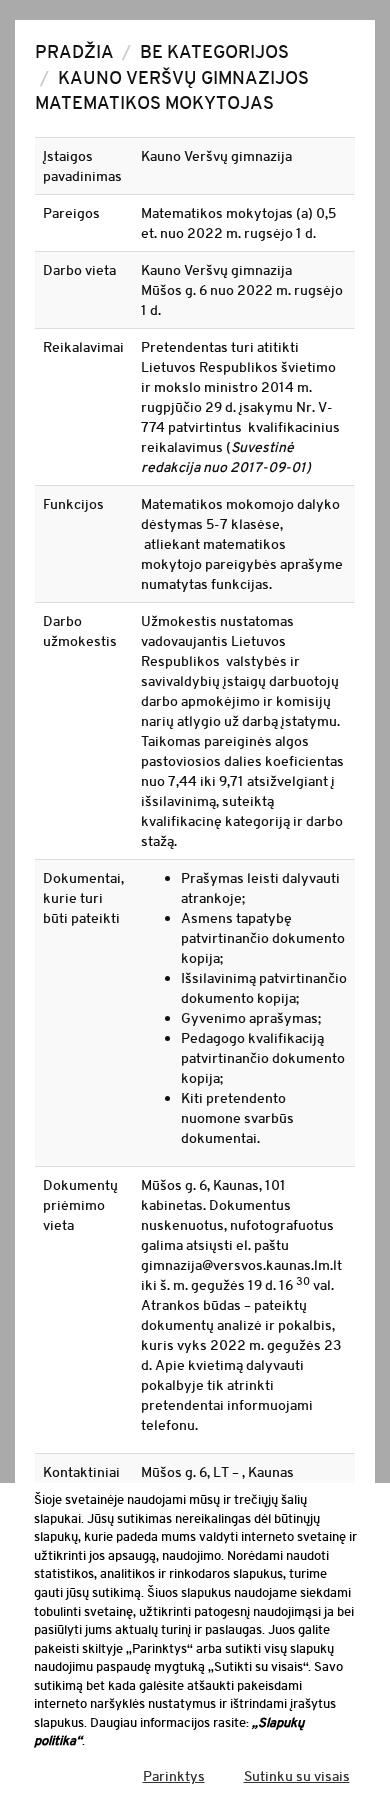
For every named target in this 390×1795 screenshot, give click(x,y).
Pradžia (74, 52)
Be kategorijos (214, 52)
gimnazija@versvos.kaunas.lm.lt (241, 1265)
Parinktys (174, 1776)
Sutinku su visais (297, 1776)
